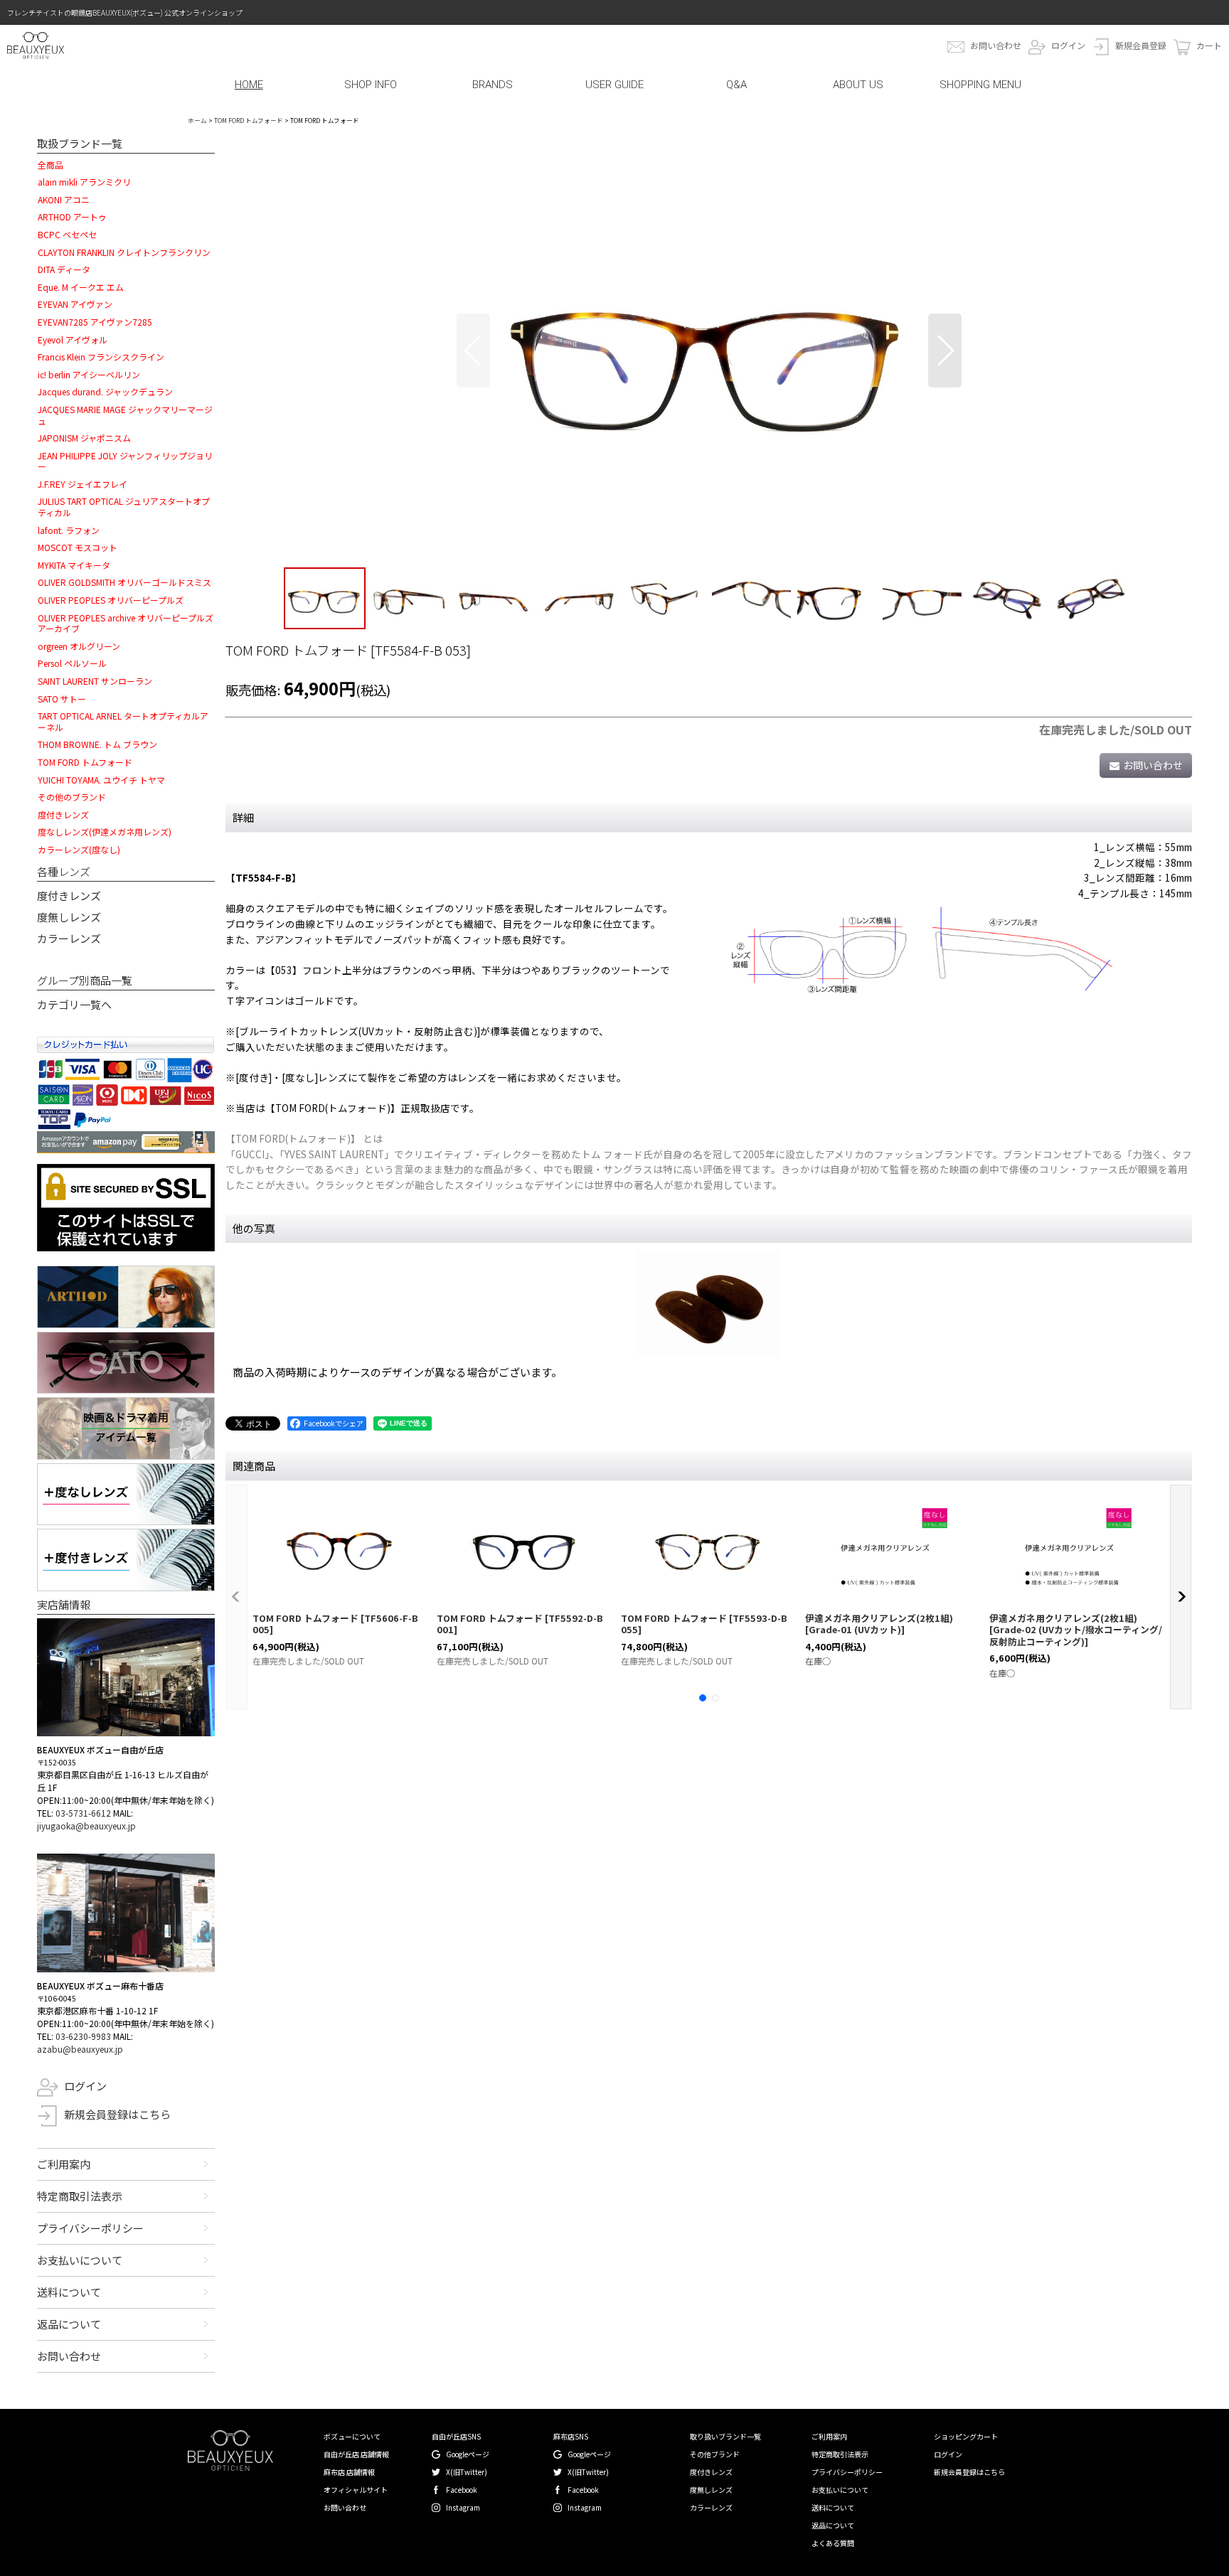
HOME (249, 85)
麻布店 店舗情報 (349, 2472)
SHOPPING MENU (980, 85)
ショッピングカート (966, 2436)
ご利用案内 (64, 2164)
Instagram (463, 2507)
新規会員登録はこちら (117, 2114)
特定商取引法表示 (80, 2196)
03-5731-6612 (83, 1813)
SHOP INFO (371, 85)
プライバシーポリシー (90, 2228)
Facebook (462, 2490)
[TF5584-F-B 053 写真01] (709, 351)
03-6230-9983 (83, 2036)
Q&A (736, 85)
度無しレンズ (69, 917)
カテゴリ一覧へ (74, 1004)
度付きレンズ (69, 896)
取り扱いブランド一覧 (725, 2436)
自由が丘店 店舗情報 (356, 2454)
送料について (69, 2292)
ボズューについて (352, 2436)
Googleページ (468, 2454)
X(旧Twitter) (467, 2472)
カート (1209, 45)
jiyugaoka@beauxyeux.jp (86, 1826)
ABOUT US (858, 85)
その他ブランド (715, 2454)
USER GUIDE (614, 85)
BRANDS (493, 85)
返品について (69, 2324)
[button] (473, 351)
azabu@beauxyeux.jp (80, 2049)
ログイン (1068, 45)
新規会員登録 (1141, 45)
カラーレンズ (69, 938)
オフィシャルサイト (356, 2490)
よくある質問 (833, 2543)
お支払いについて (80, 2260)
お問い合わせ (996, 45)
